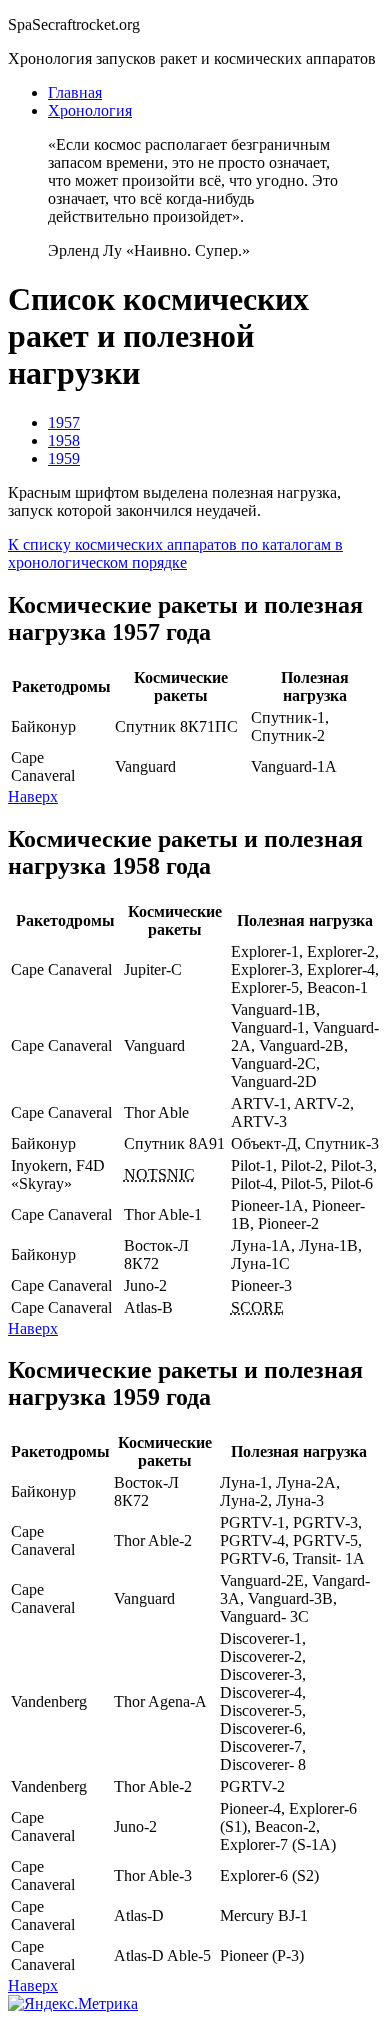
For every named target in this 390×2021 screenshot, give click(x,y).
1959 (64, 458)
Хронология (90, 110)
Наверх (33, 796)
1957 (64, 422)
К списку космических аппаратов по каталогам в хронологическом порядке (175, 553)
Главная (75, 92)
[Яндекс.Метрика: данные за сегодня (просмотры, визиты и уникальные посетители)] (73, 2004)
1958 (64, 440)
